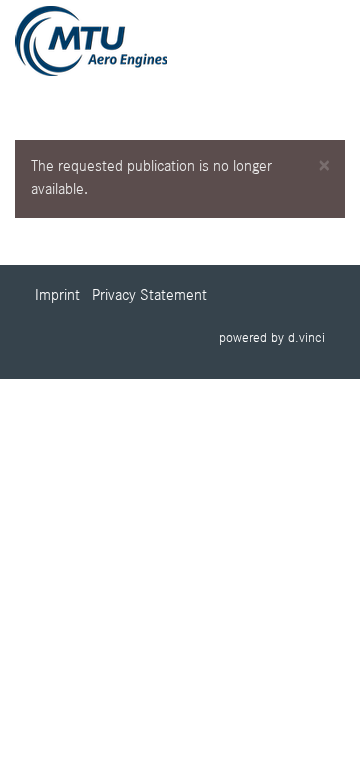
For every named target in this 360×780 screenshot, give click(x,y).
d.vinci (306, 338)
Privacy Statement (149, 296)
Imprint (57, 296)
